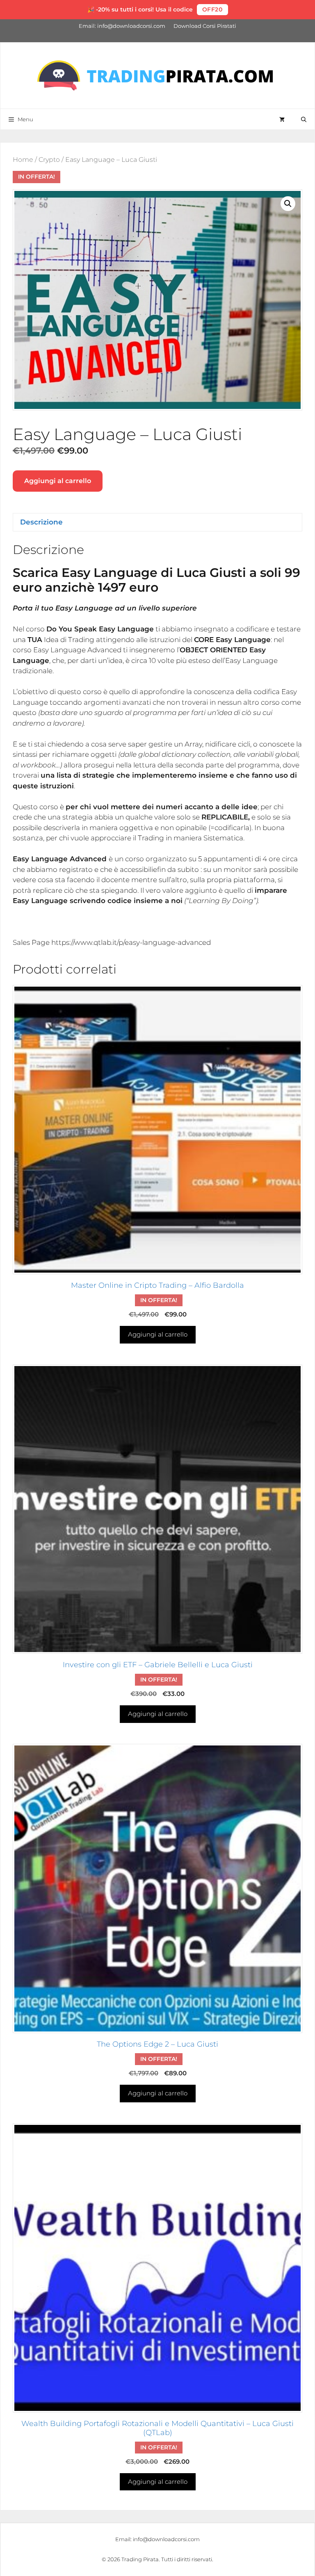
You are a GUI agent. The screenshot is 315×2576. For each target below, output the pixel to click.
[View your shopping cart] (282, 119)
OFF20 (212, 9)
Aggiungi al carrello (58, 481)
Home (23, 160)
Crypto (49, 160)
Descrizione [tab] (41, 522)
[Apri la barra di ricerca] (304, 119)
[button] (288, 204)
